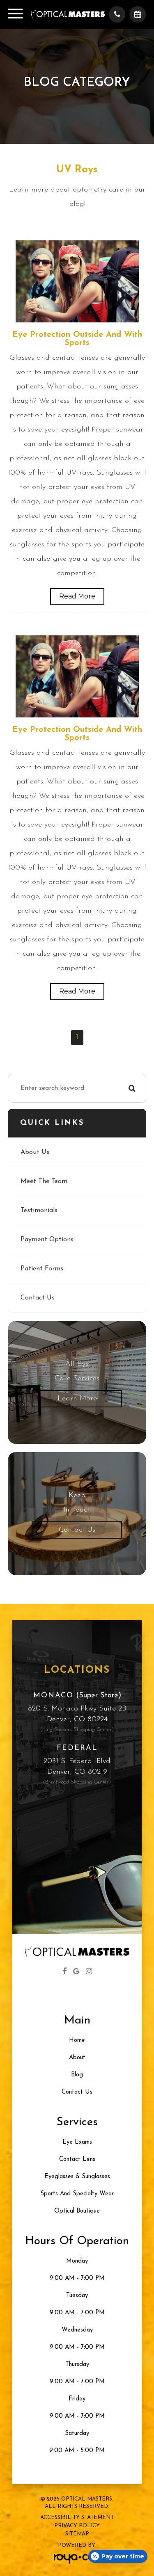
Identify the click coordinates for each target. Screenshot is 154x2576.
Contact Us (38, 1298)
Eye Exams (77, 2142)
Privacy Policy (77, 2526)
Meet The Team (44, 1181)
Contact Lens (77, 2159)
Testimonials (39, 1210)
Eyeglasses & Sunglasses (77, 2177)
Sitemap (77, 2534)
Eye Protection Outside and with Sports (77, 339)
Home (77, 2040)
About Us (35, 1152)
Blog (77, 2075)
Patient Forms (42, 1269)
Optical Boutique (77, 2211)
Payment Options (47, 1240)
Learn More (77, 1399)
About (77, 2058)
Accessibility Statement (77, 2518)
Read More (77, 596)
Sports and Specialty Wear (77, 2194)
